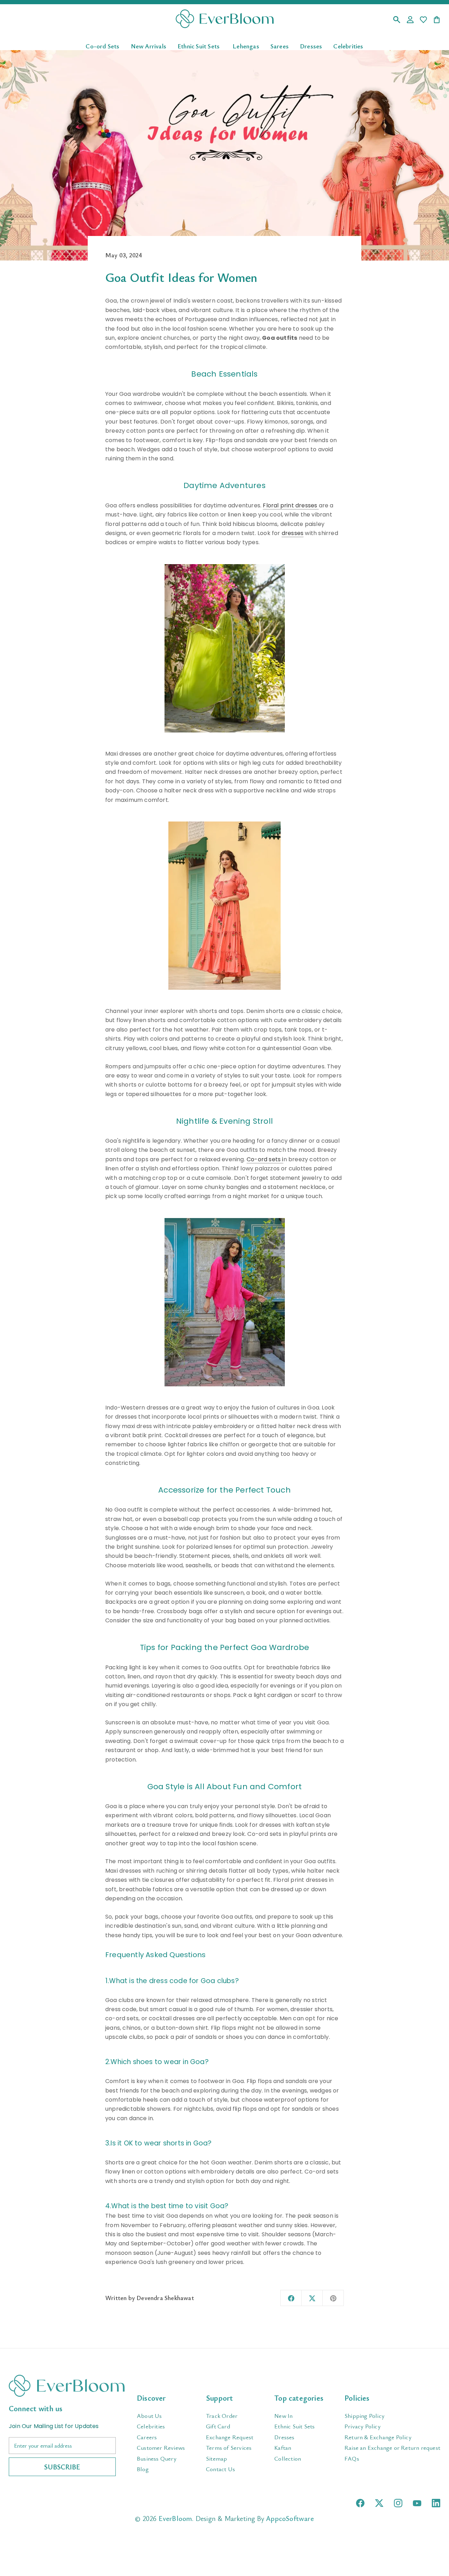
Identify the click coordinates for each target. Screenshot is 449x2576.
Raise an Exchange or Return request (392, 2447)
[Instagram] (398, 2503)
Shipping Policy (364, 2416)
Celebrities (348, 46)
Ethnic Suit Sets (199, 46)
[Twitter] (379, 2503)
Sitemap (216, 2458)
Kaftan (283, 2447)
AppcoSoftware (290, 2518)
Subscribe (62, 2467)
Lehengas (246, 46)
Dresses (311, 46)
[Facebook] (360, 2503)
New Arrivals (149, 46)
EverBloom (175, 2518)
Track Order (222, 2416)
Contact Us (220, 2469)
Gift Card (218, 2426)
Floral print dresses (291, 505)
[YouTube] (417, 2503)
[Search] (397, 20)
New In (283, 2416)
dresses (293, 533)
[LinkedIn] (436, 2503)
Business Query (157, 2458)
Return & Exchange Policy (378, 2437)
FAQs (352, 2458)
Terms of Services (229, 2447)
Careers (147, 2437)
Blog (143, 2469)
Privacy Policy (363, 2426)
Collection (288, 2458)
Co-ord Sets (102, 46)
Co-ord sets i (265, 1159)
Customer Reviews (161, 2447)
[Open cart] (437, 20)
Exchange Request (230, 2437)
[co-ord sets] (224, 1302)
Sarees (280, 46)
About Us (149, 2416)
